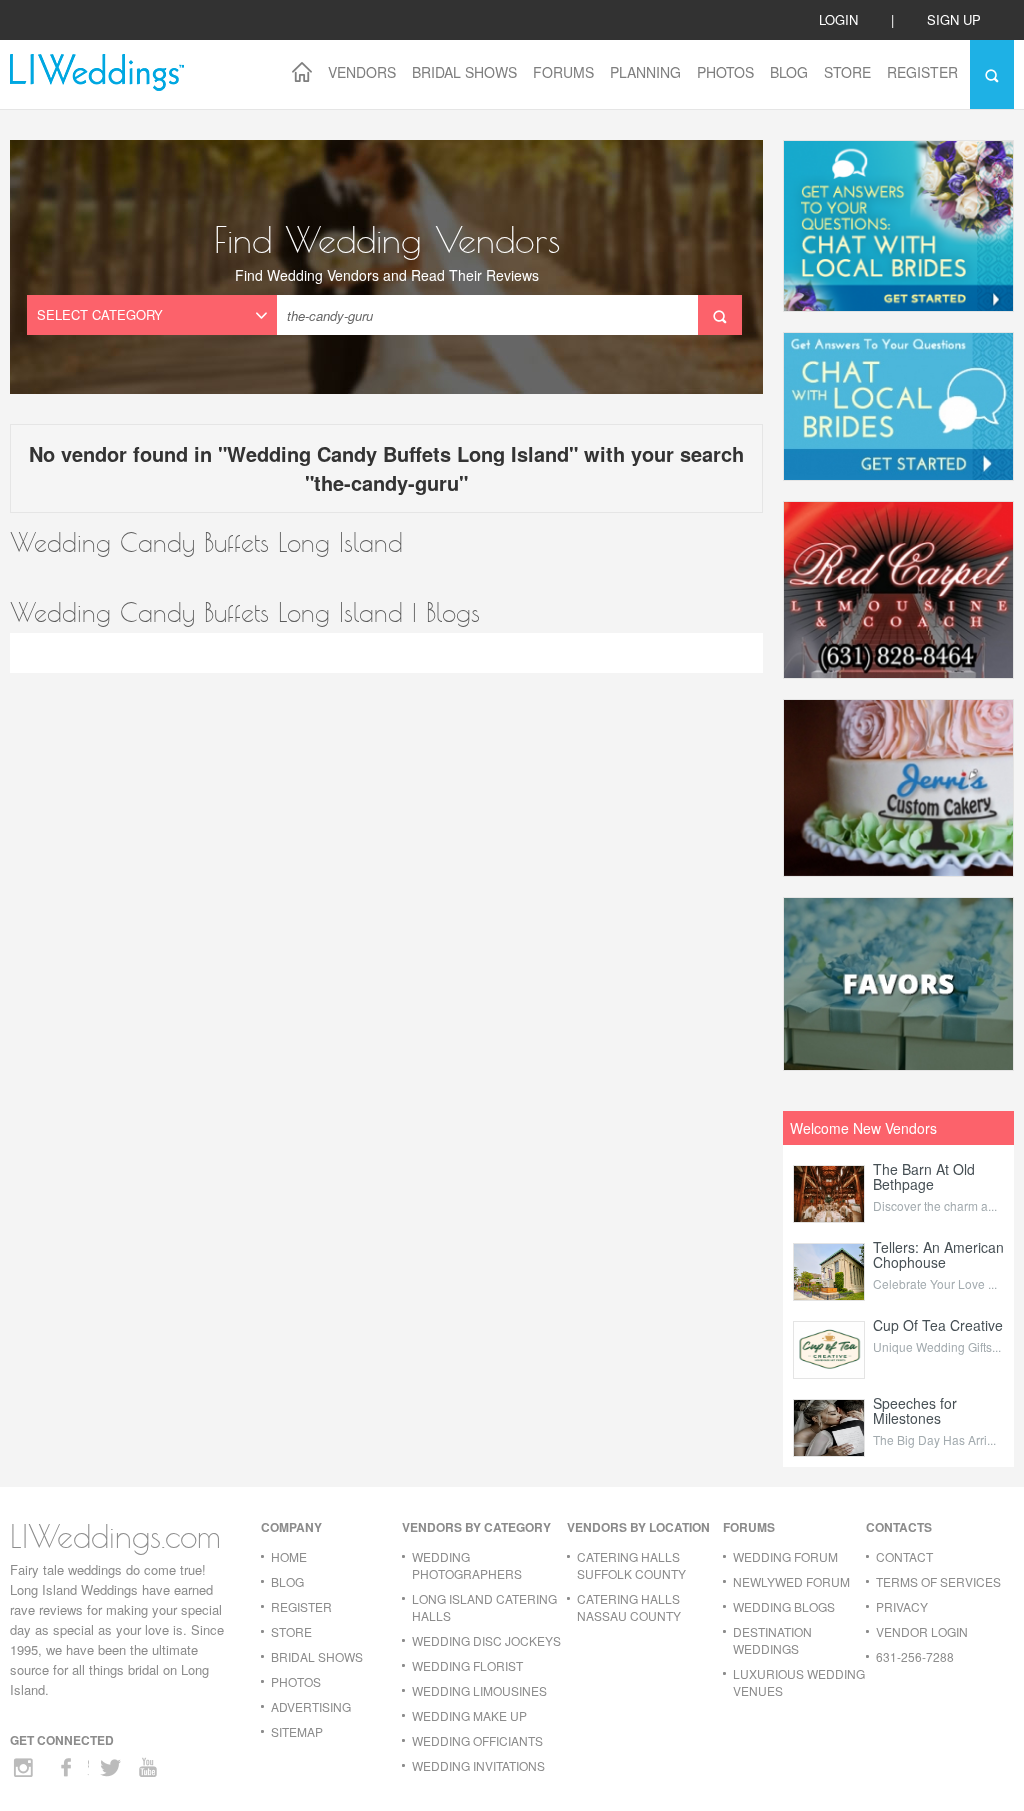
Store (847, 72)
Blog (789, 72)
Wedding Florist (467, 1665)
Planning (645, 72)
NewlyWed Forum (791, 1581)
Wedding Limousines (479, 1690)
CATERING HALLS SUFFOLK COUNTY (631, 1565)
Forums (563, 72)
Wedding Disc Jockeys (486, 1640)
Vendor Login (922, 1631)
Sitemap (297, 1731)
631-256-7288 (915, 1656)
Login (838, 19)
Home (289, 1556)
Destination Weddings (772, 1640)
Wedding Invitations (478, 1765)
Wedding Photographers (467, 1565)
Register (922, 72)
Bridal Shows (464, 72)
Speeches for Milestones (915, 1410)
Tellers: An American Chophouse (938, 1254)
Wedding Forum (785, 1556)
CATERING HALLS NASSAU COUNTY (629, 1607)
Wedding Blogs (784, 1606)
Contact (904, 1556)
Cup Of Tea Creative (938, 1325)
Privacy (902, 1606)
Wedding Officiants (477, 1740)
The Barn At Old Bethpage (924, 1176)
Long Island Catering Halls (484, 1607)
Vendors (362, 72)
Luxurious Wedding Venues (799, 1682)
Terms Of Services (938, 1581)
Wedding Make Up (469, 1715)
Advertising (311, 1706)
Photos (725, 72)
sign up (954, 19)
